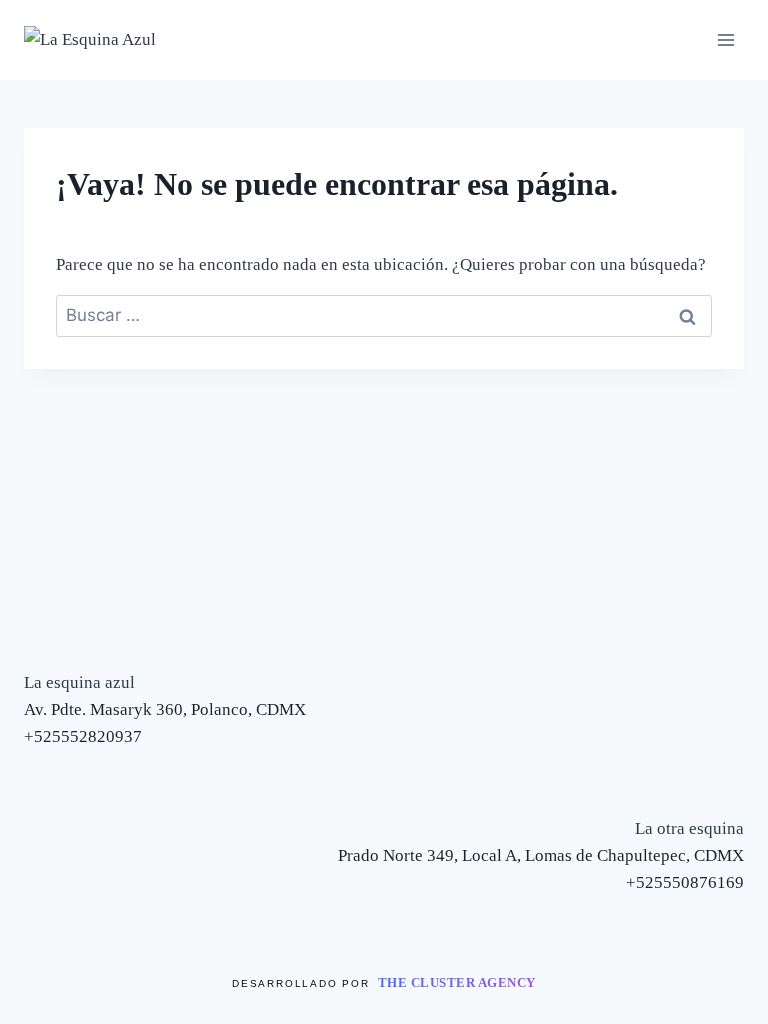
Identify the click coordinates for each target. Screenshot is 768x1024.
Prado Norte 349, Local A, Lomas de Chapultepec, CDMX (541, 855)
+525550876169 (685, 882)
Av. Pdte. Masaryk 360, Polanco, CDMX (165, 709)
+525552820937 (83, 736)
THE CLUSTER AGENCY (457, 982)
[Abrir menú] (725, 39)
